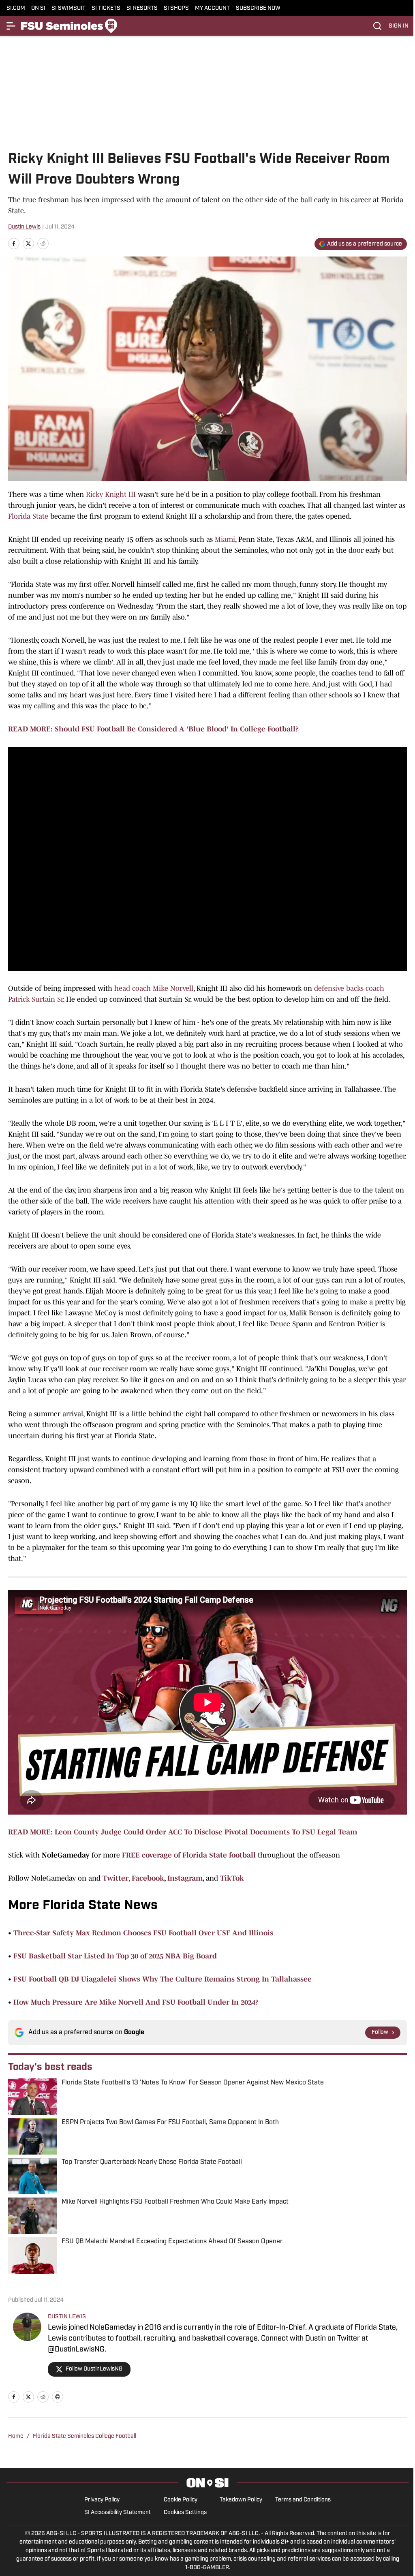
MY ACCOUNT (212, 8)
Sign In (399, 26)
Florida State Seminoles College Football (84, 2436)
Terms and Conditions (303, 2500)
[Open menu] (11, 26)
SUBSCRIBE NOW (258, 8)
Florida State (28, 516)
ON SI (38, 8)
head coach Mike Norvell (154, 988)
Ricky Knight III (111, 494)
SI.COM (16, 8)
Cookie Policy (181, 2500)
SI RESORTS (142, 8)
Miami (225, 539)
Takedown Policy (241, 2500)
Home (16, 2436)
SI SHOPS (176, 8)
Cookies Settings (185, 2513)
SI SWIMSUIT (68, 8)
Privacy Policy (102, 2500)
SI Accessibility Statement (118, 2513)
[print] (58, 2397)
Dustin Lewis (24, 227)
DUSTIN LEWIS (67, 2317)
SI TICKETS (106, 8)
